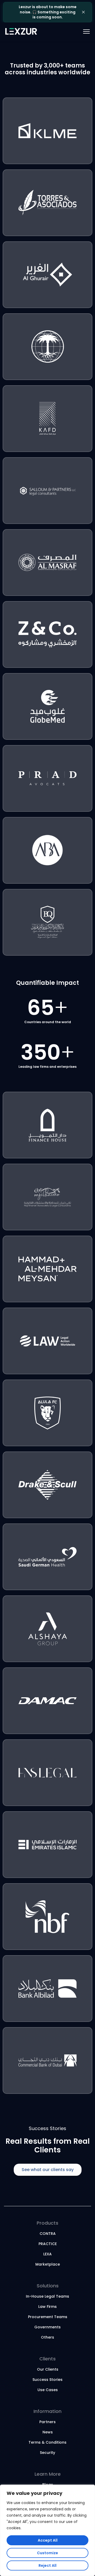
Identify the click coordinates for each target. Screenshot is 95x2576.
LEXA (47, 2254)
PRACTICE (48, 2244)
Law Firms (47, 2307)
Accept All (48, 2540)
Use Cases (48, 2390)
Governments (47, 2327)
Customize (47, 2553)
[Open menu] (79, 32)
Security (47, 2453)
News (48, 2432)
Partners (47, 2422)
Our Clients (48, 2369)
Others (47, 2337)
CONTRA (48, 2234)
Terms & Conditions (47, 2442)
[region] (47, 2530)
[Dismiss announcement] (83, 12)
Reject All (47, 2565)
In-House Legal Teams (47, 2296)
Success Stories (47, 2380)
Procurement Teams (48, 2317)
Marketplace (48, 2264)
